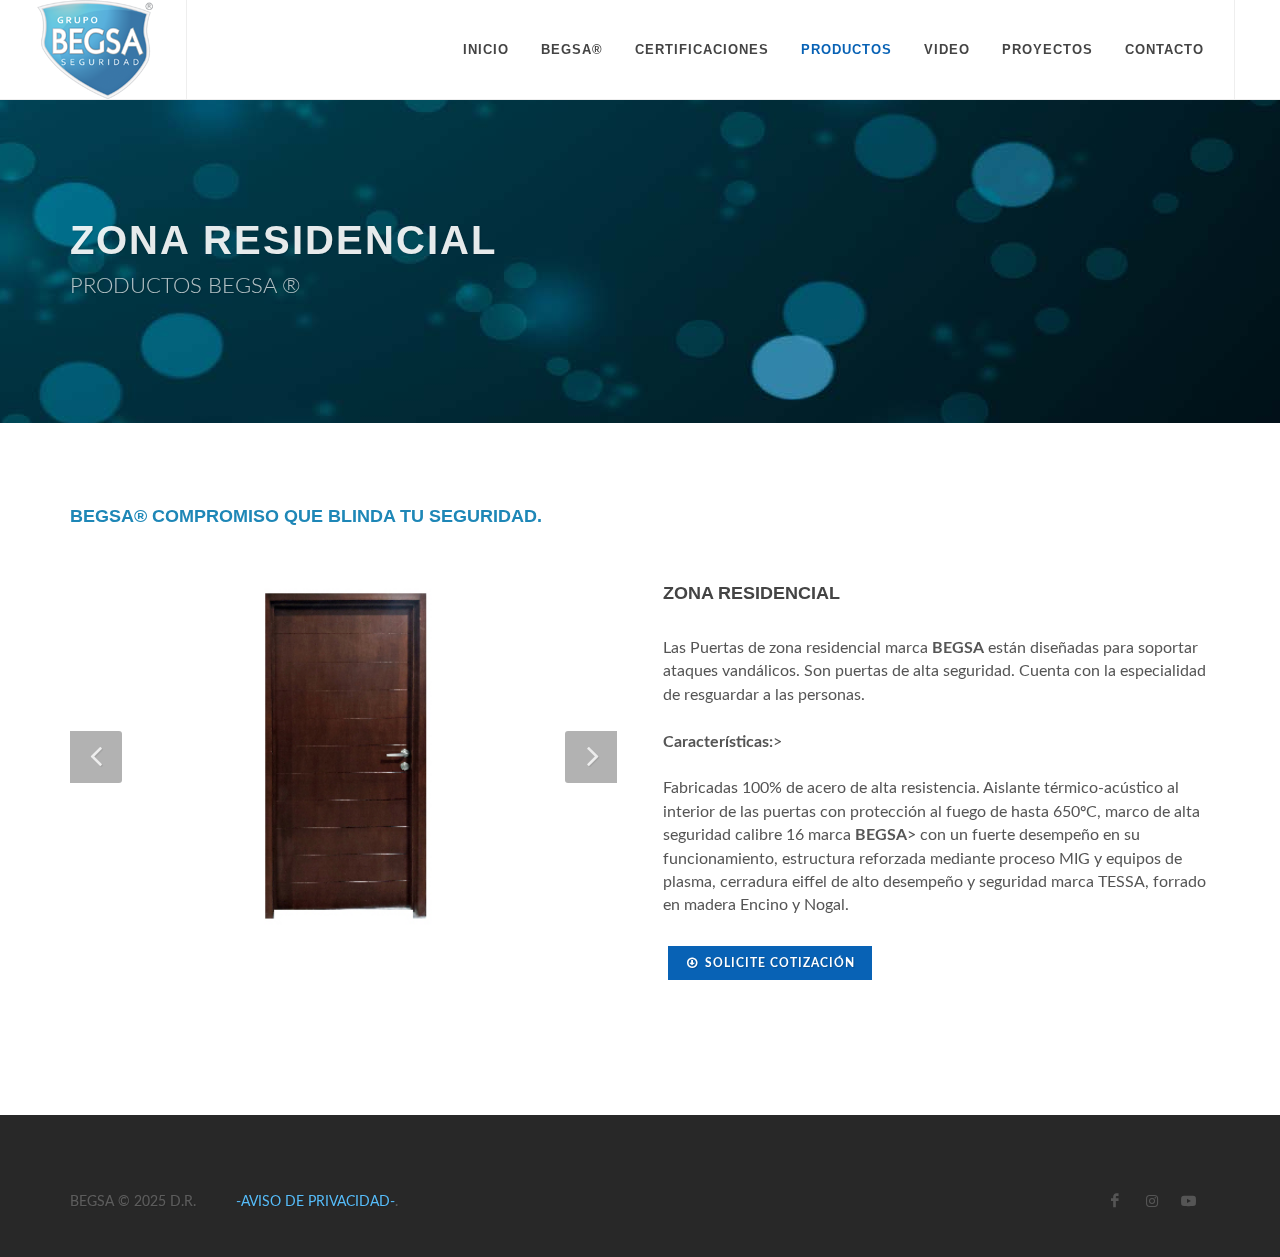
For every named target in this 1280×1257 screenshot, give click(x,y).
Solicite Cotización (780, 963)
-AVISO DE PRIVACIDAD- (315, 1202)
